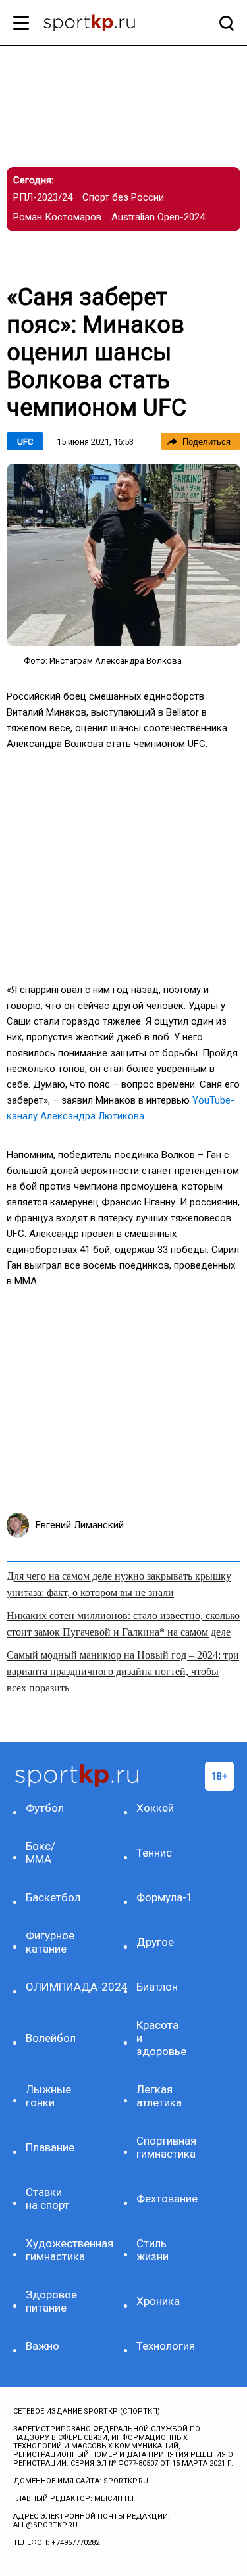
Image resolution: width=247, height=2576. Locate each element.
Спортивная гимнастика (163, 2147)
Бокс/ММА (41, 1853)
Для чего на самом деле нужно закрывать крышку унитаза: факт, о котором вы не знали (119, 1584)
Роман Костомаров (57, 217)
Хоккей (155, 1808)
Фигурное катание (50, 1942)
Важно (42, 2346)
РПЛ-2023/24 (43, 197)
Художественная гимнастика (52, 2250)
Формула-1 (163, 1897)
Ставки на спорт (47, 2199)
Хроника (158, 2301)
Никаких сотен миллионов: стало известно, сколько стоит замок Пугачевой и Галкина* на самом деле (123, 1624)
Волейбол (51, 2038)
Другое (155, 1942)
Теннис (154, 1853)
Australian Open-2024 (158, 217)
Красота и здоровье (161, 2038)
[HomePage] (102, 24)
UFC (25, 442)
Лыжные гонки (48, 2096)
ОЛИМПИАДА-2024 (52, 1987)
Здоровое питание (51, 2301)
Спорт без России (123, 197)
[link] (123, 555)
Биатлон (157, 1987)
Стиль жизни (152, 2250)
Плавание (50, 2147)
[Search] (223, 23)
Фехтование (163, 2199)
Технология (163, 2346)
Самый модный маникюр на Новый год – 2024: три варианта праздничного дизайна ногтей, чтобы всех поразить (123, 1671)
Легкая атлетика (159, 2096)
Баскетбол (52, 1897)
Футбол (45, 1808)
